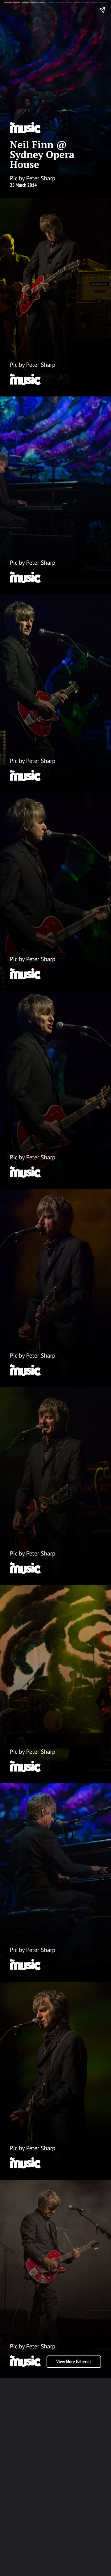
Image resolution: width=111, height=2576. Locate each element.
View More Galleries (74, 2362)
